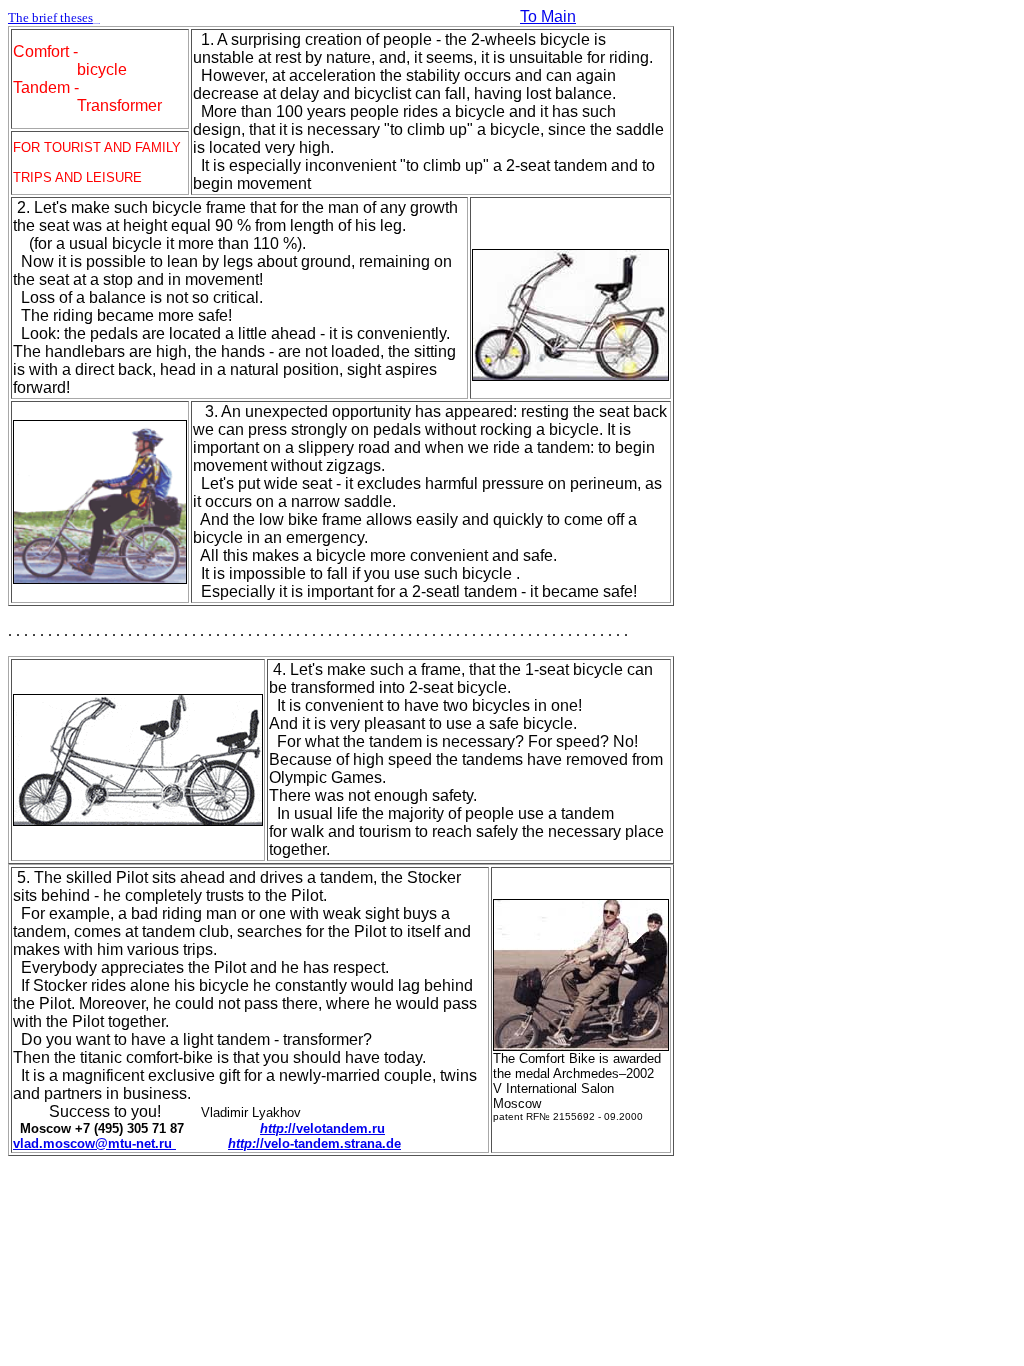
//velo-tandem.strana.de (328, 1143)
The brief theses (54, 17)
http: (274, 1128)
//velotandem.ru (336, 1128)
